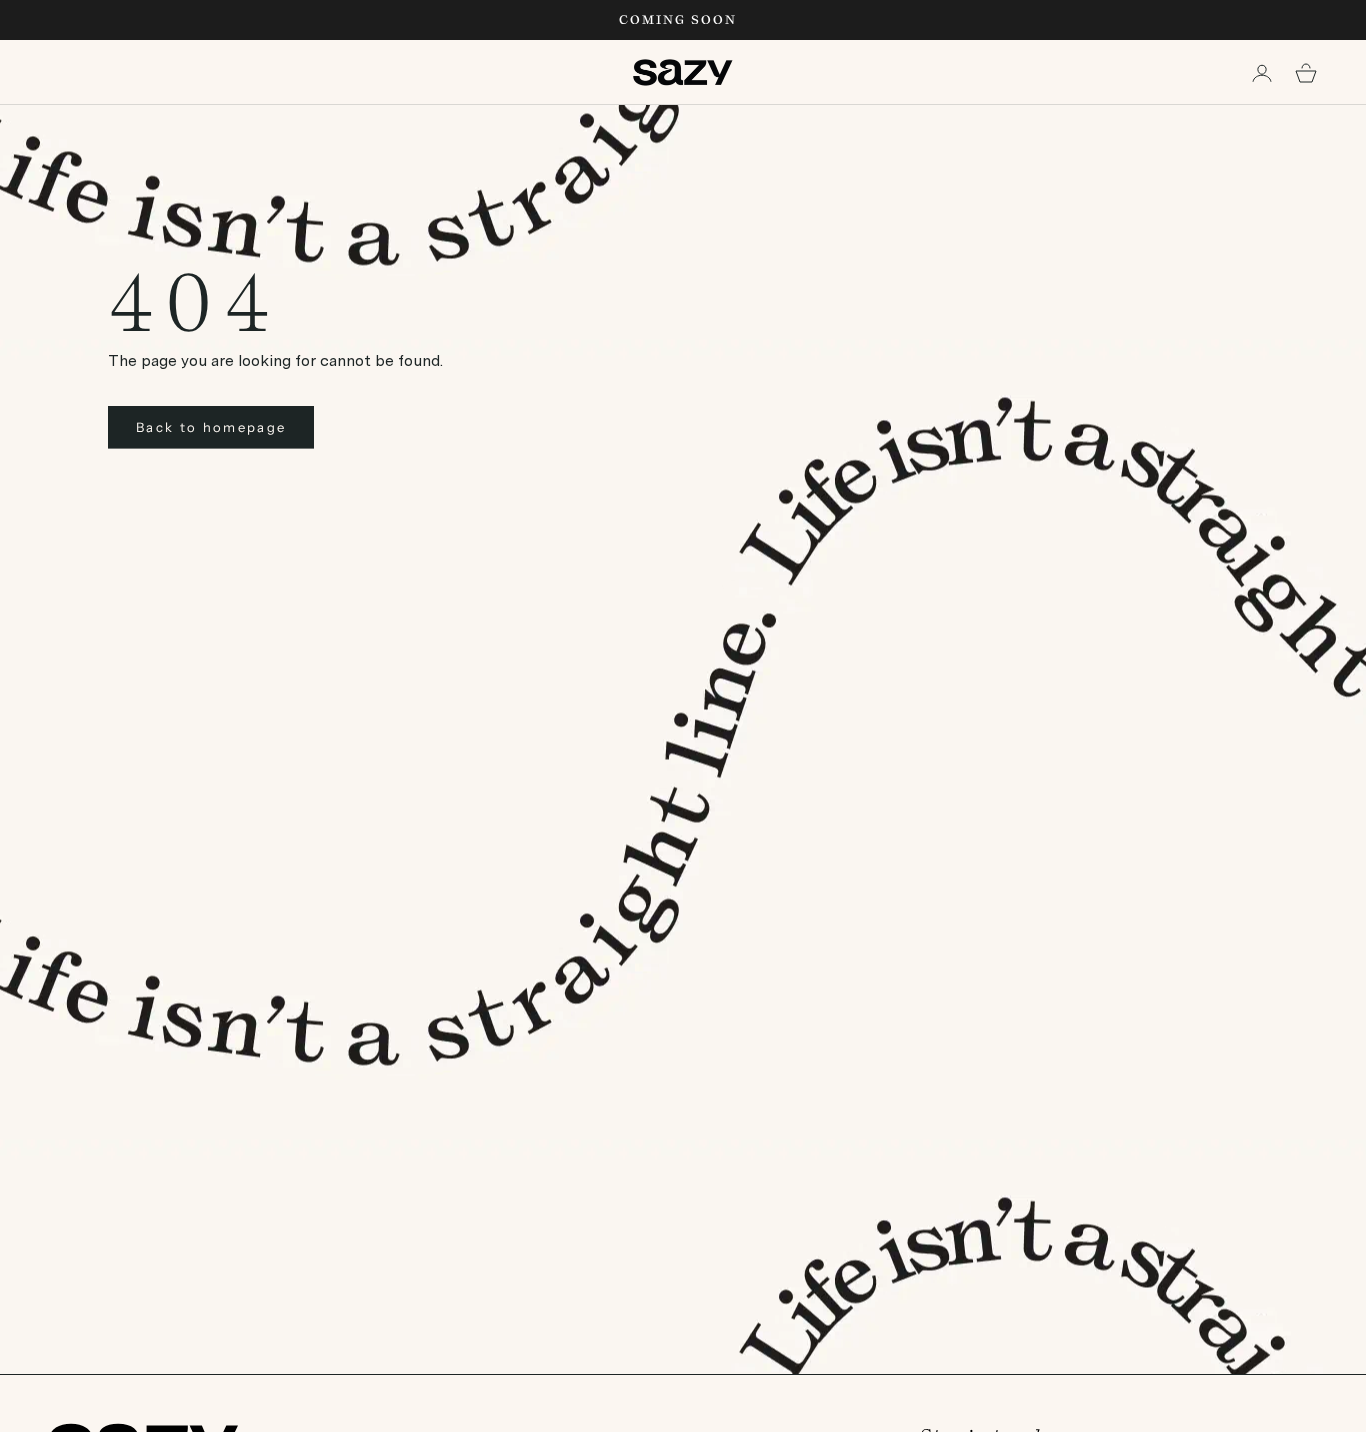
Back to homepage (211, 427)
